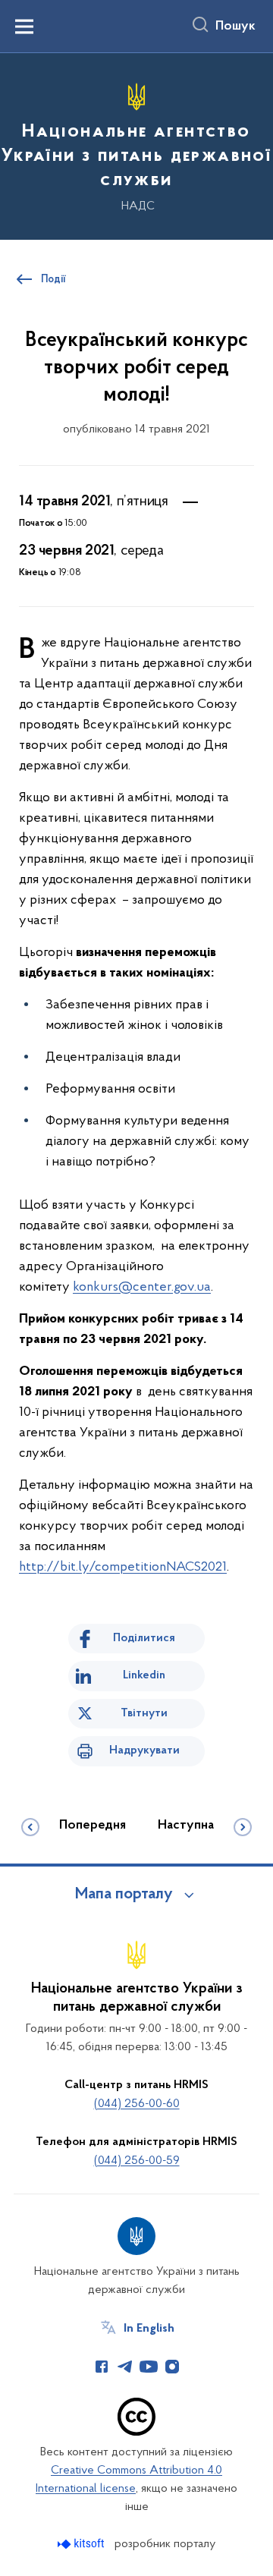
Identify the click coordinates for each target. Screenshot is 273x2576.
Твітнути (144, 1713)
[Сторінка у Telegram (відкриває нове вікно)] (125, 2367)
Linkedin (144, 1675)
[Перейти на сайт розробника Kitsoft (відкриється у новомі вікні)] (82, 2544)
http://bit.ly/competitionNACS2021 (123, 1568)
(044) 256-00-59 (137, 2161)
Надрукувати (144, 1750)
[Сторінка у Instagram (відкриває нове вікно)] (172, 2367)
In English (149, 2329)
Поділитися (144, 1638)
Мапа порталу (124, 1895)
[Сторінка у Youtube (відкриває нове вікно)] (149, 2367)
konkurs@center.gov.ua (142, 1288)
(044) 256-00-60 (137, 2104)
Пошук (235, 27)
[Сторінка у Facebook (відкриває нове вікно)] (102, 2367)
